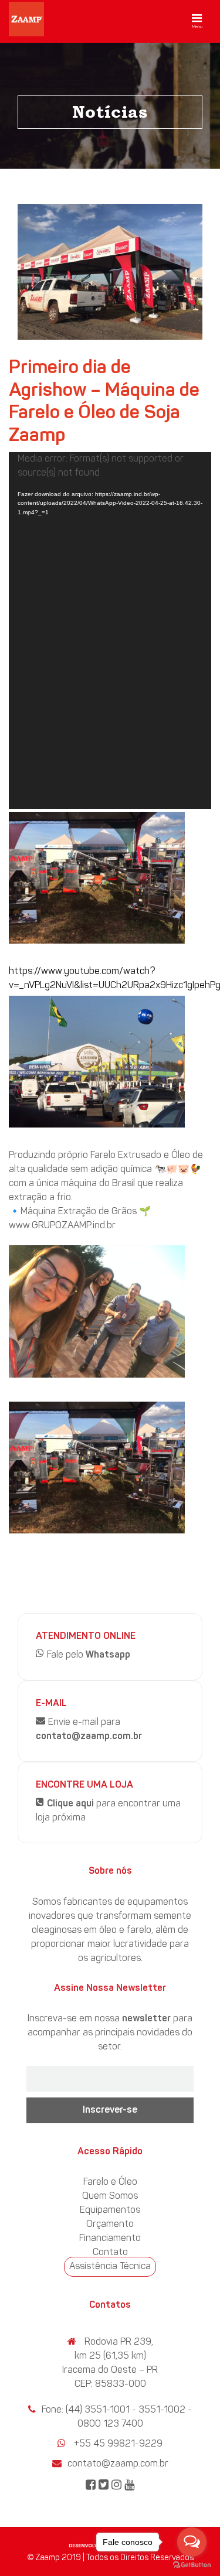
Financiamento (110, 2239)
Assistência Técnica (110, 2267)
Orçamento (110, 2225)
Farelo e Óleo (110, 2182)
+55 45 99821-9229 (118, 2444)
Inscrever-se (110, 2110)
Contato (110, 2253)
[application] (110, 631)
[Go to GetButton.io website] (192, 2564)
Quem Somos (110, 2196)
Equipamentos (110, 2211)
